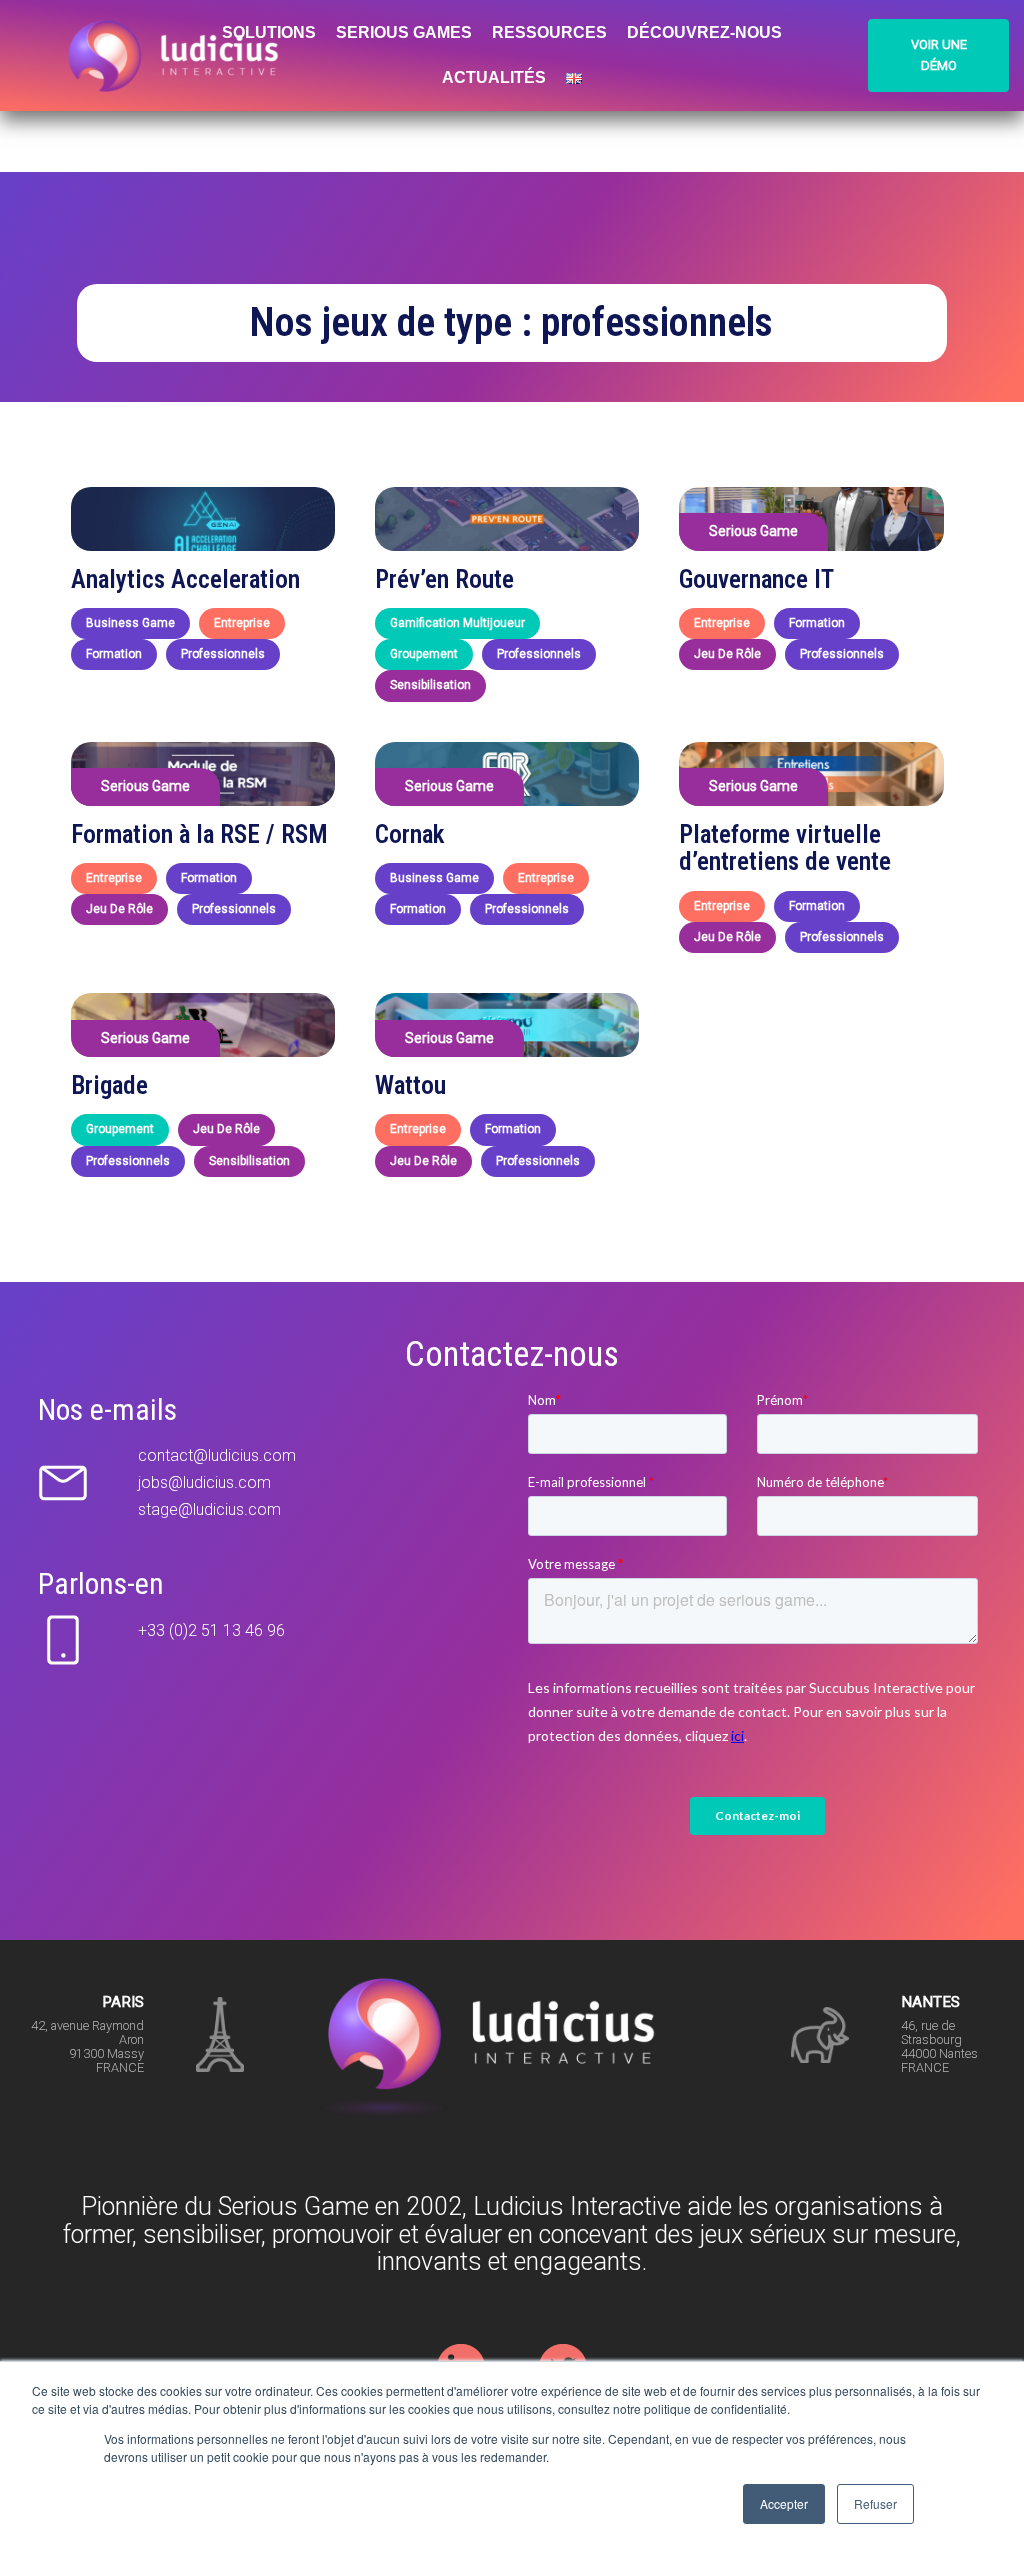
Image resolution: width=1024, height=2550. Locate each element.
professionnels (223, 654)
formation (114, 654)
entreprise (242, 623)
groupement (424, 654)
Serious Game (753, 531)
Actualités (494, 77)
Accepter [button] (784, 2503)
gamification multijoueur (457, 623)
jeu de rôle (727, 654)
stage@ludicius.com (209, 1509)
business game (130, 623)
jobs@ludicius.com (204, 1482)
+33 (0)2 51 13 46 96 (211, 1630)
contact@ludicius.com (217, 1455)
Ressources (549, 32)
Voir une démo (939, 55)
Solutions (269, 32)
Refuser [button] (875, 2503)
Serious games (404, 32)
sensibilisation (430, 685)
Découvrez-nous (704, 32)
